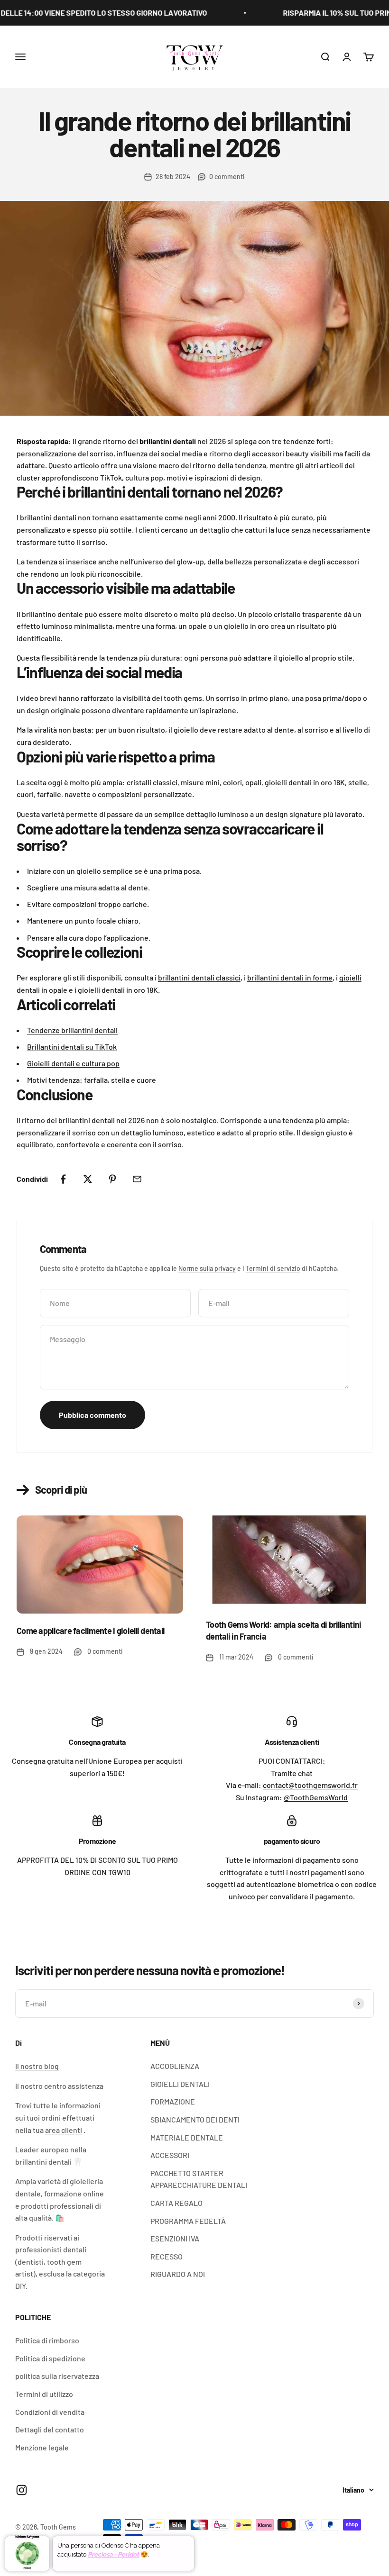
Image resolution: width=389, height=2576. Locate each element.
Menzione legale (42, 2447)
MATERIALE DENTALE (187, 2137)
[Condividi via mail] (137, 1179)
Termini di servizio (273, 1268)
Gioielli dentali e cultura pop (73, 1063)
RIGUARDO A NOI (178, 2274)
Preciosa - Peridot (113, 2554)
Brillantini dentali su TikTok (72, 1047)
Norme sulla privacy (207, 1268)
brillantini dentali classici (199, 977)
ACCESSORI (170, 2155)
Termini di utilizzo (44, 2394)
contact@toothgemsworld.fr (310, 1785)
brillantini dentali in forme (290, 977)
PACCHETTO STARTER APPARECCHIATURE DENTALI (199, 2179)
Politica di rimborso (47, 2340)
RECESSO (167, 2256)
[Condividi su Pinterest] (112, 1179)
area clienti (64, 2130)
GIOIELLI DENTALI (180, 2084)
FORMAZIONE (173, 2101)
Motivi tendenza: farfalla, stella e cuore (92, 1080)
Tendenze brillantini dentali (72, 1030)
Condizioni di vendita (50, 2412)
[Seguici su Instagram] (22, 2490)
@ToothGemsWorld (316, 1797)
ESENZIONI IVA (175, 2238)
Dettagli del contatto (50, 2429)
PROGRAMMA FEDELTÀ (188, 2221)
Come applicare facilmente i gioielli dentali (91, 1631)
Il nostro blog (37, 2066)
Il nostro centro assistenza (59, 2086)
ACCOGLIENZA (175, 2066)
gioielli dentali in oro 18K (118, 990)
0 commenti (227, 177)
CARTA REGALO (176, 2203)
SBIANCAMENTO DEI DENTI (195, 2119)
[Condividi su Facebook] (63, 1179)
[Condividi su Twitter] (88, 1179)
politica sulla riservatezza (57, 2376)
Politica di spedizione (50, 2358)
